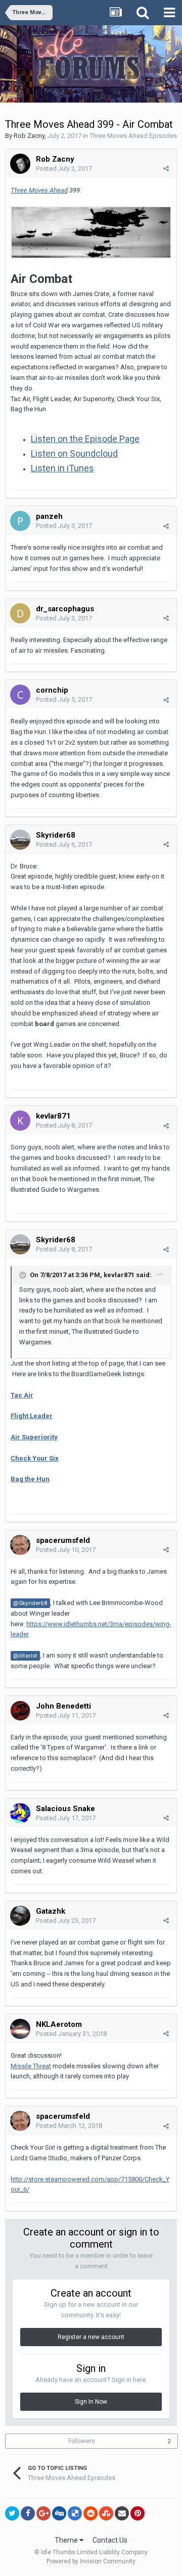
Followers (82, 2441)
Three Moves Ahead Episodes (133, 136)
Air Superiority (34, 1437)
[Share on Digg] (59, 2513)
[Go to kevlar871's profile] (20, 1121)
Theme (67, 2540)
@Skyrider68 (30, 1603)
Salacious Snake (65, 1809)
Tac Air (22, 1395)
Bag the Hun (30, 1479)
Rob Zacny (29, 136)
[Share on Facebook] (28, 2513)
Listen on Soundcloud (74, 453)
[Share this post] (166, 168)
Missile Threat (31, 2066)
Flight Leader (32, 1416)
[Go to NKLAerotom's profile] (20, 2029)
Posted (64, 168)
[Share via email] (122, 2513)
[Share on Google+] (43, 2513)
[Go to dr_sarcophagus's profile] (20, 613)
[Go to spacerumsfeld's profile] (20, 1545)
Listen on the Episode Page (85, 439)
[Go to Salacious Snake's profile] (20, 1813)
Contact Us (110, 2540)
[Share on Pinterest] (138, 2513)
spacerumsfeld (63, 1540)
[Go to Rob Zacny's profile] (20, 164)
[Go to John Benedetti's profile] (20, 1711)
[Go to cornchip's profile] (20, 695)
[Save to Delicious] (75, 2513)
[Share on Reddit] (90, 2513)
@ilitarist (25, 1656)
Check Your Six (35, 1458)
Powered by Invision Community (91, 2561)
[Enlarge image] (91, 232)
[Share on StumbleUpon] (106, 2513)
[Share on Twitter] (12, 2513)
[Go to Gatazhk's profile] (20, 1916)
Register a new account (91, 2337)
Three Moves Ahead (39, 190)
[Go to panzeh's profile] (20, 521)
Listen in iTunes (62, 468)
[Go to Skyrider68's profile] (20, 840)
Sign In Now (91, 2402)
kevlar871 (119, 1275)
